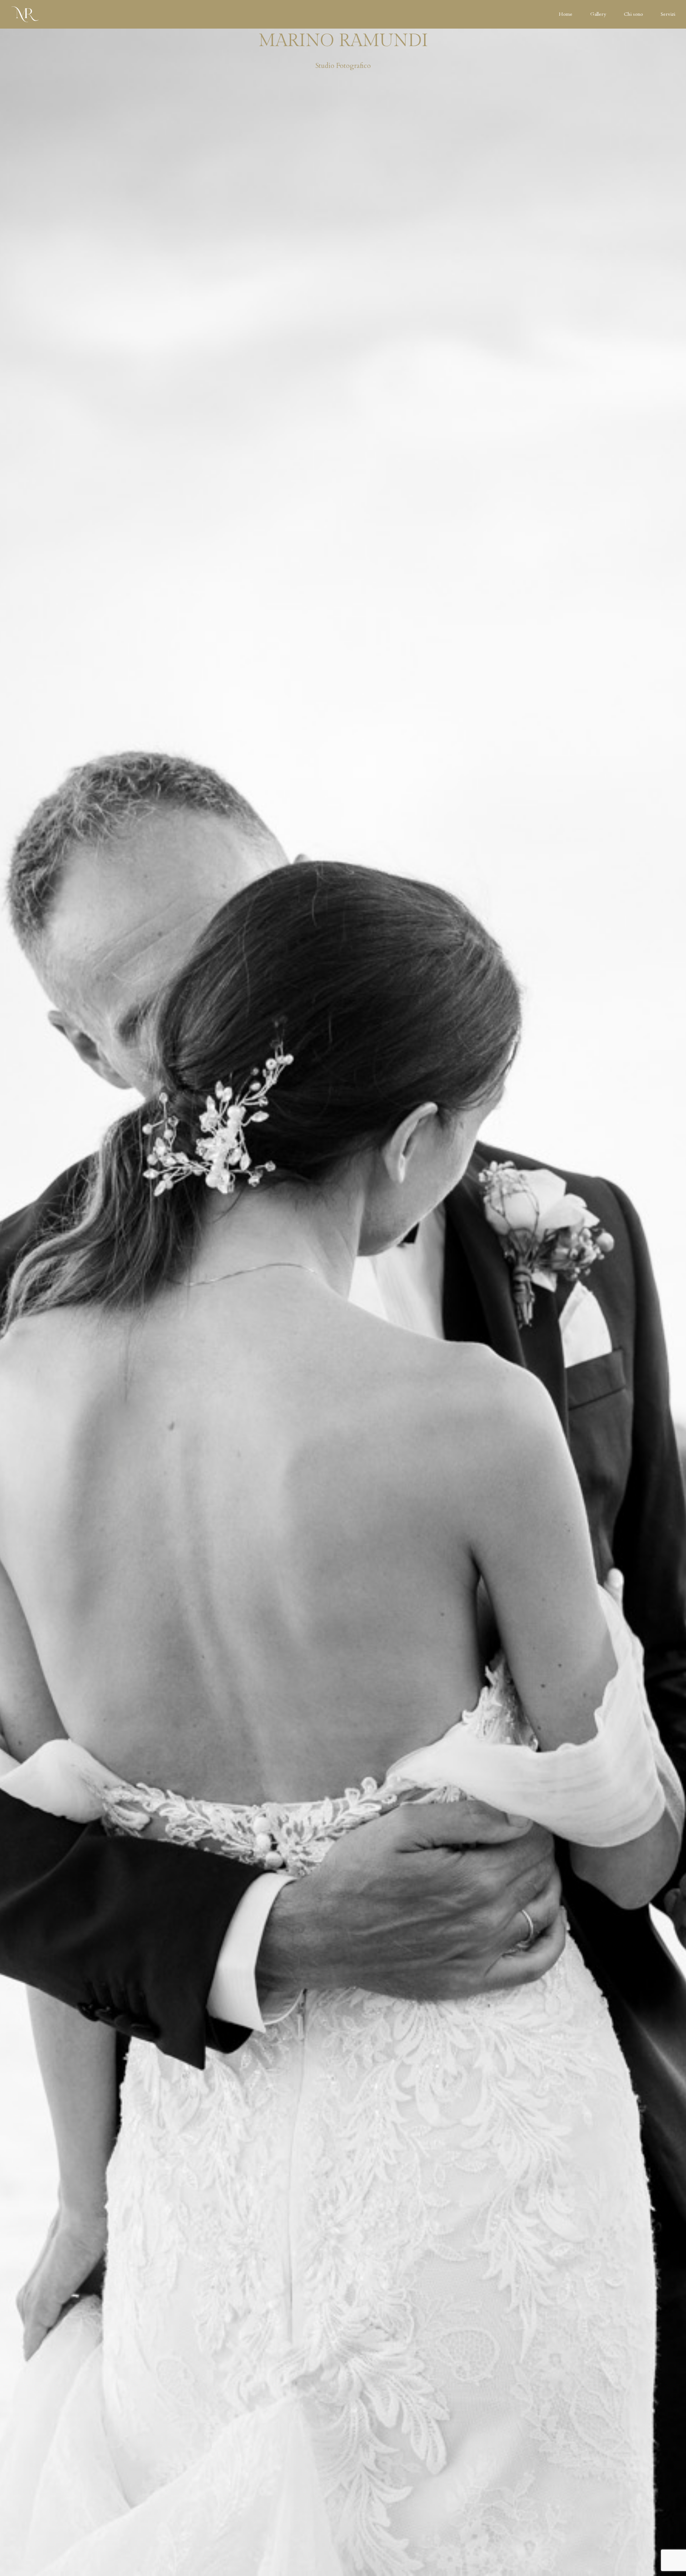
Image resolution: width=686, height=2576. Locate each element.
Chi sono (633, 14)
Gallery (598, 14)
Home (566, 14)
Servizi (668, 14)
